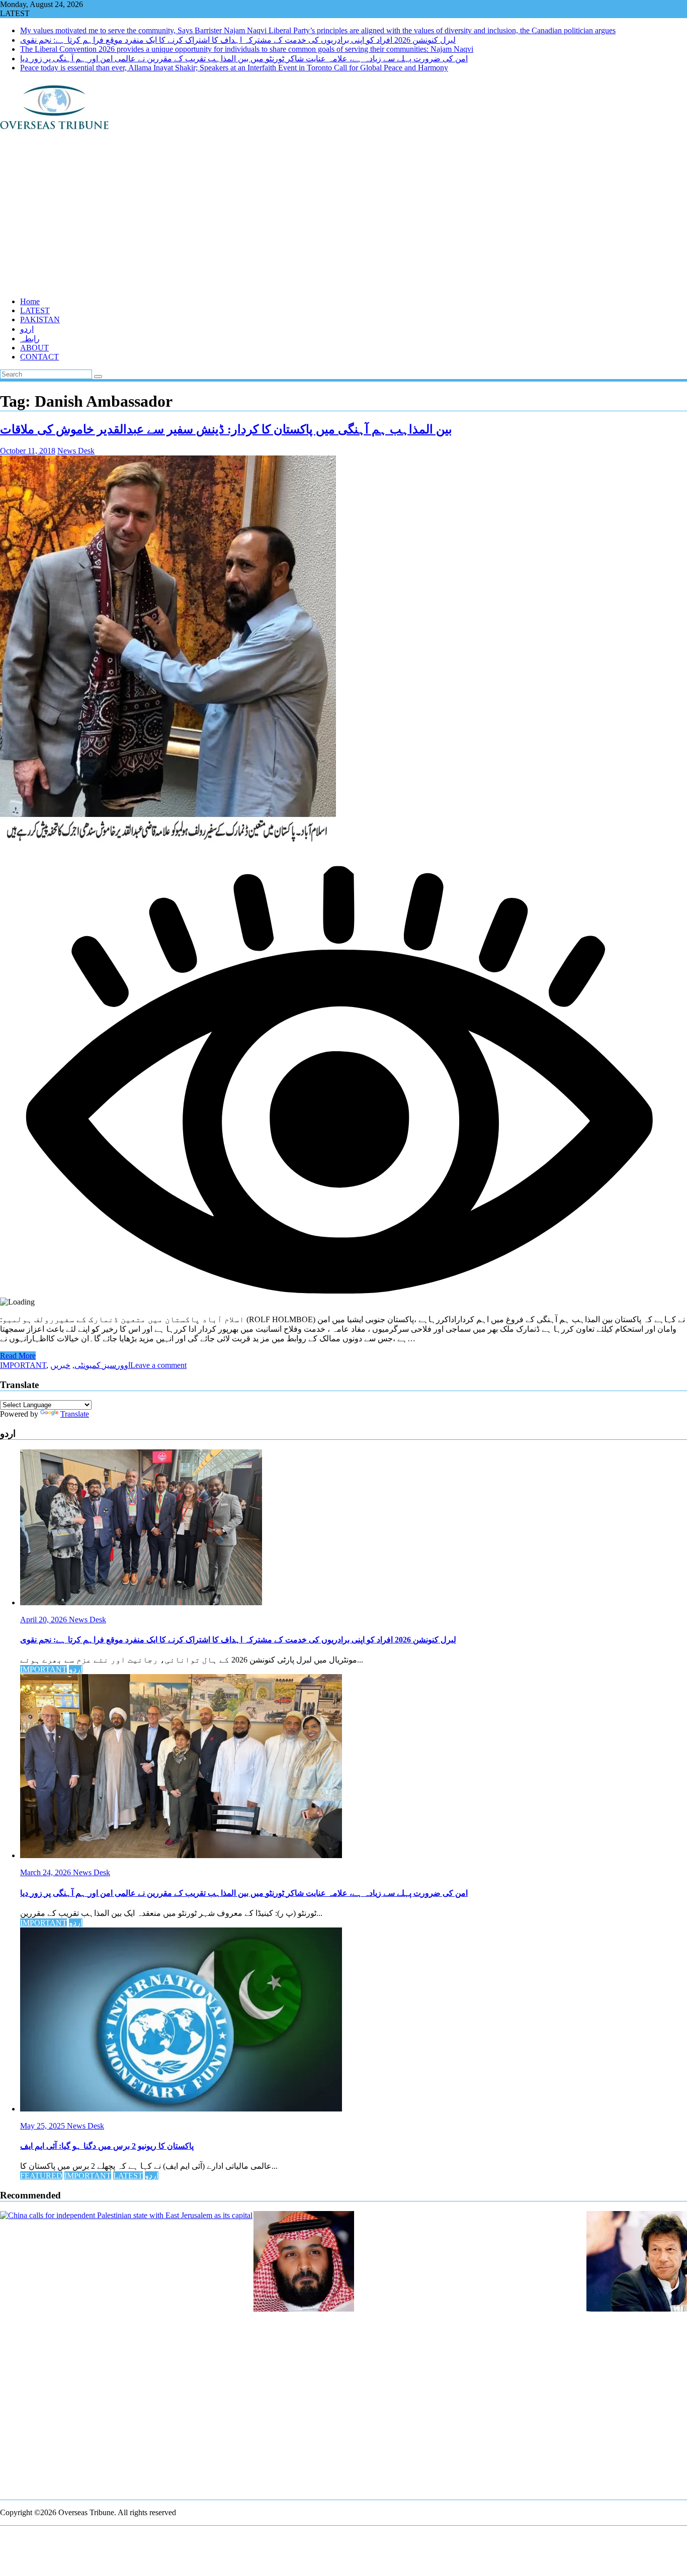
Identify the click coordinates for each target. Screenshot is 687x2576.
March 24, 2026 (47, 1872)
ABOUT (34, 348)
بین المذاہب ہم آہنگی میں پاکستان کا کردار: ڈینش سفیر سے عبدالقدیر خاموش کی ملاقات (226, 429)
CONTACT (39, 357)
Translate (75, 1414)
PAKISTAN (40, 319)
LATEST (35, 310)
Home (30, 301)
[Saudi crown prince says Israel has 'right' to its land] (304, 2262)
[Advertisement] (302, 219)
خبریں (60, 1365)
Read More (18, 1356)
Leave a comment (158, 1365)
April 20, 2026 (45, 1620)
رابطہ (30, 339)
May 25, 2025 (44, 2126)
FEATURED (41, 2176)
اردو (27, 329)
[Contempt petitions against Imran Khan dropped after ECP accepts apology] (637, 2262)
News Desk (76, 451)
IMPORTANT (23, 1365)
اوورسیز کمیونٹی (102, 1365)
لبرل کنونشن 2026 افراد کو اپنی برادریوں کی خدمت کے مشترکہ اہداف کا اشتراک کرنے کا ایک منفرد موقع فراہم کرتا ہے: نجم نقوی (238, 40)
